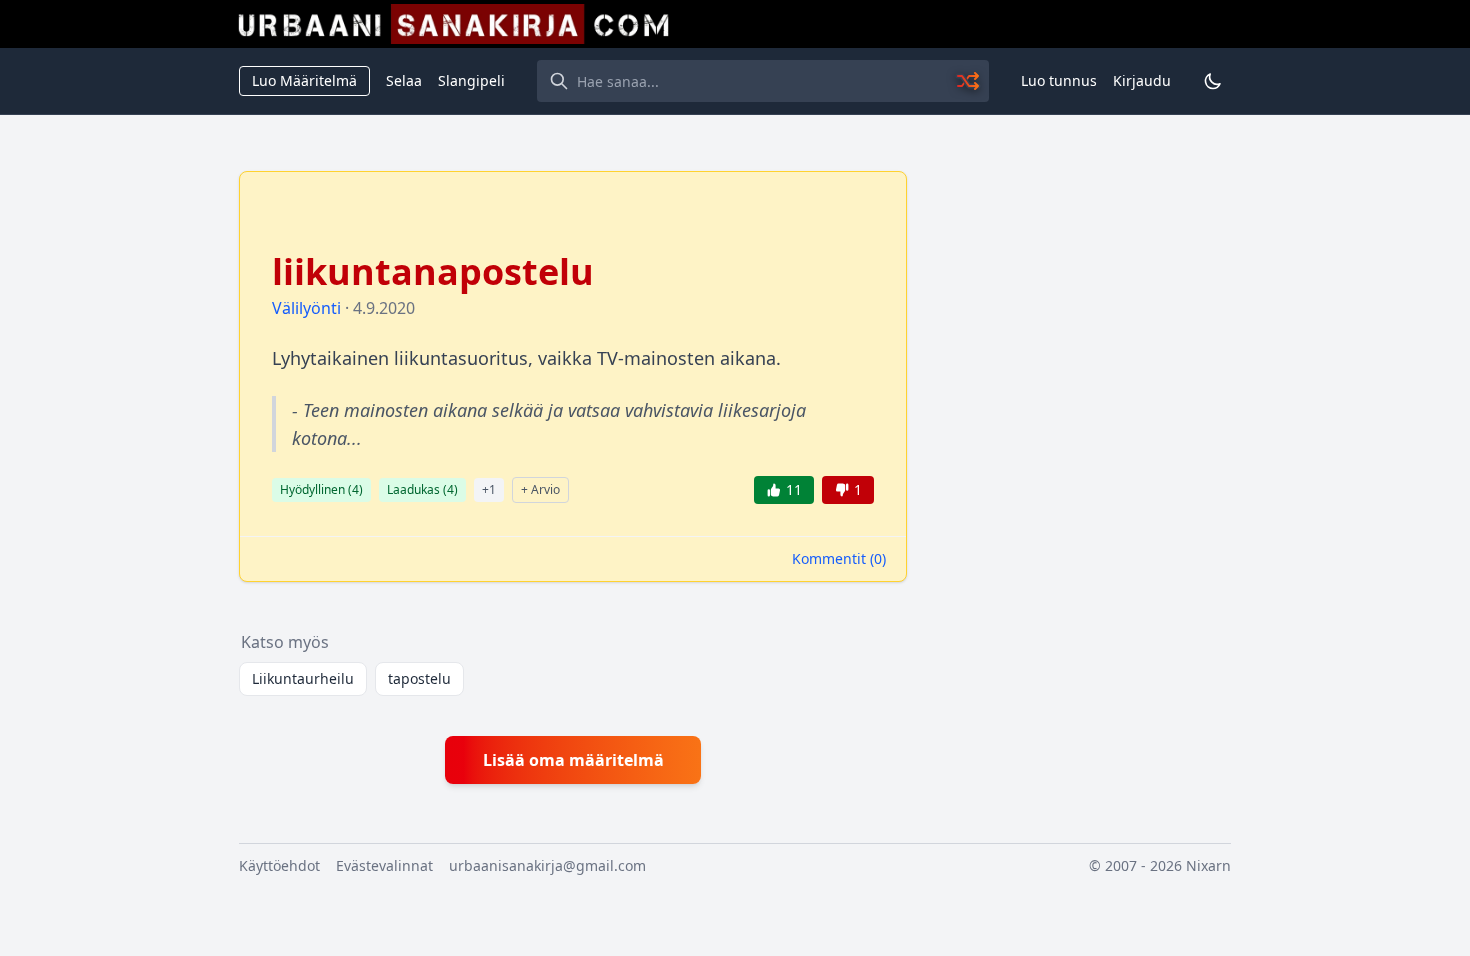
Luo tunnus (1059, 80)
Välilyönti (306, 308)
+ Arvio (540, 489)
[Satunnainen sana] (969, 81)
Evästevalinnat (384, 865)
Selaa (404, 80)
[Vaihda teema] (1213, 81)
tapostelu (419, 678)
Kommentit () (839, 558)
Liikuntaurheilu (303, 678)
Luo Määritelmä (304, 80)
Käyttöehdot (279, 865)
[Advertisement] (1081, 471)
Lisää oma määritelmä (573, 760)
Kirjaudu (1142, 80)
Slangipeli (471, 80)
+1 (489, 489)
